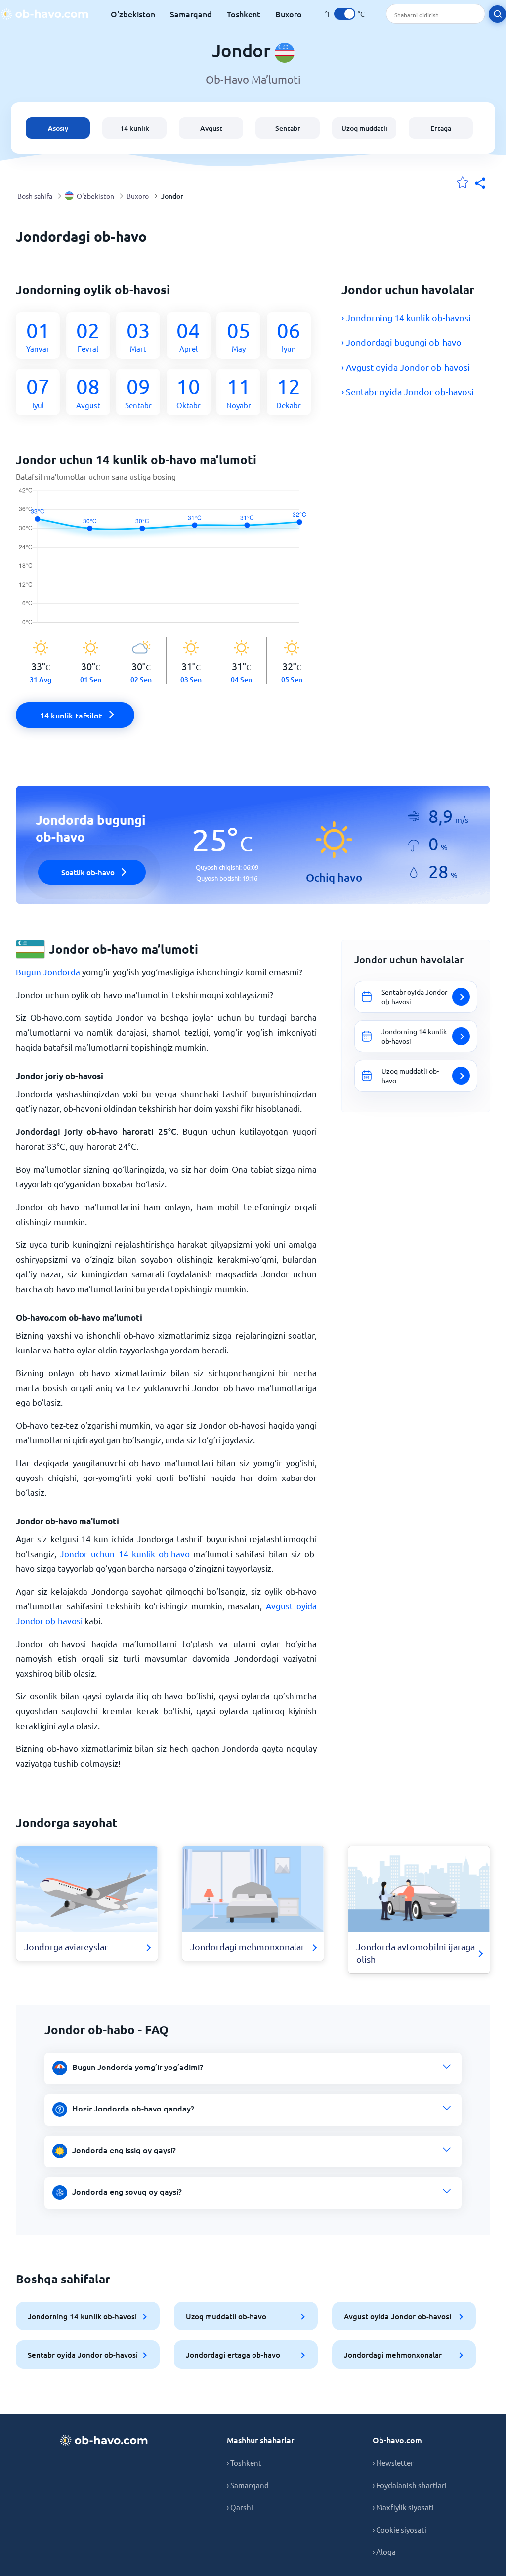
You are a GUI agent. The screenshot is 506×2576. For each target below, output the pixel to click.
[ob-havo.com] (44, 14)
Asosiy (58, 128)
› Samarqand (248, 2485)
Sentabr (288, 128)
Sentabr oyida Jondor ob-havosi (83, 2355)
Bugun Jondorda (48, 972)
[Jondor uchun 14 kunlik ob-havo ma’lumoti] (166, 562)
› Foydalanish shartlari (410, 2485)
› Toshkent (244, 2463)
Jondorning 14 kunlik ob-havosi (82, 2316)
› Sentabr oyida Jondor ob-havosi (408, 392)
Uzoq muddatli (364, 128)
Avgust (211, 128)
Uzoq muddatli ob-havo (226, 2316)
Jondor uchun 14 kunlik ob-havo (125, 1553)
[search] (497, 14)
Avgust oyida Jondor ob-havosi (398, 2316)
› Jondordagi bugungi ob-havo (401, 342)
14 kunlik (135, 128)
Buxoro (289, 14)
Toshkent (244, 14)
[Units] (345, 14)
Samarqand (191, 14)
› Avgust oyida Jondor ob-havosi (406, 367)
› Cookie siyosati (400, 2529)
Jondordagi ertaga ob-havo (233, 2355)
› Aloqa (384, 2552)
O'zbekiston (133, 14)
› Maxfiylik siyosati (403, 2507)
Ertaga (441, 128)
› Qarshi (240, 2507)
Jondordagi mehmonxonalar (393, 2355)
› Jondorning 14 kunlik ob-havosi (406, 317)
